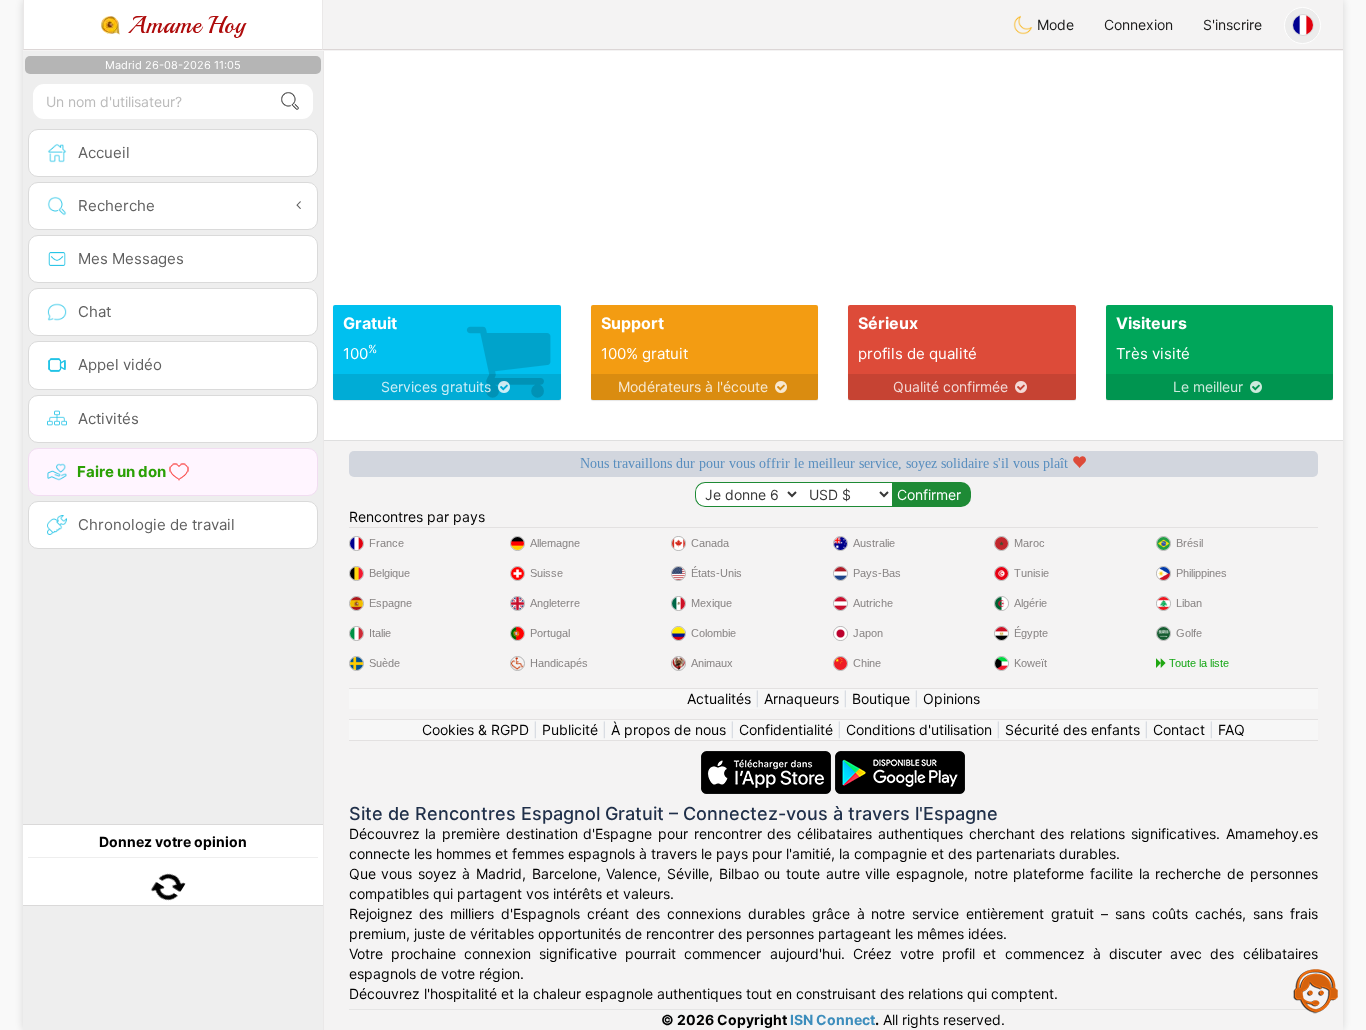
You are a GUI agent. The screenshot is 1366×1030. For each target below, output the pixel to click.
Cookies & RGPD (475, 729)
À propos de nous (668, 729)
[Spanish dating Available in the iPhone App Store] (768, 760)
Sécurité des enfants (1072, 729)
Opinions (951, 698)
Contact (1179, 729)
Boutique (881, 698)
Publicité (570, 729)
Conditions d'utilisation (919, 729)
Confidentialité (786, 729)
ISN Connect (832, 1019)
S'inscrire (1232, 24)
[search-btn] (290, 101)
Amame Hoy (183, 25)
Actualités (719, 698)
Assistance (1316, 990)
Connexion (1138, 24)
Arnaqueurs (801, 698)
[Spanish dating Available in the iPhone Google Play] (900, 760)
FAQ (1231, 729)
